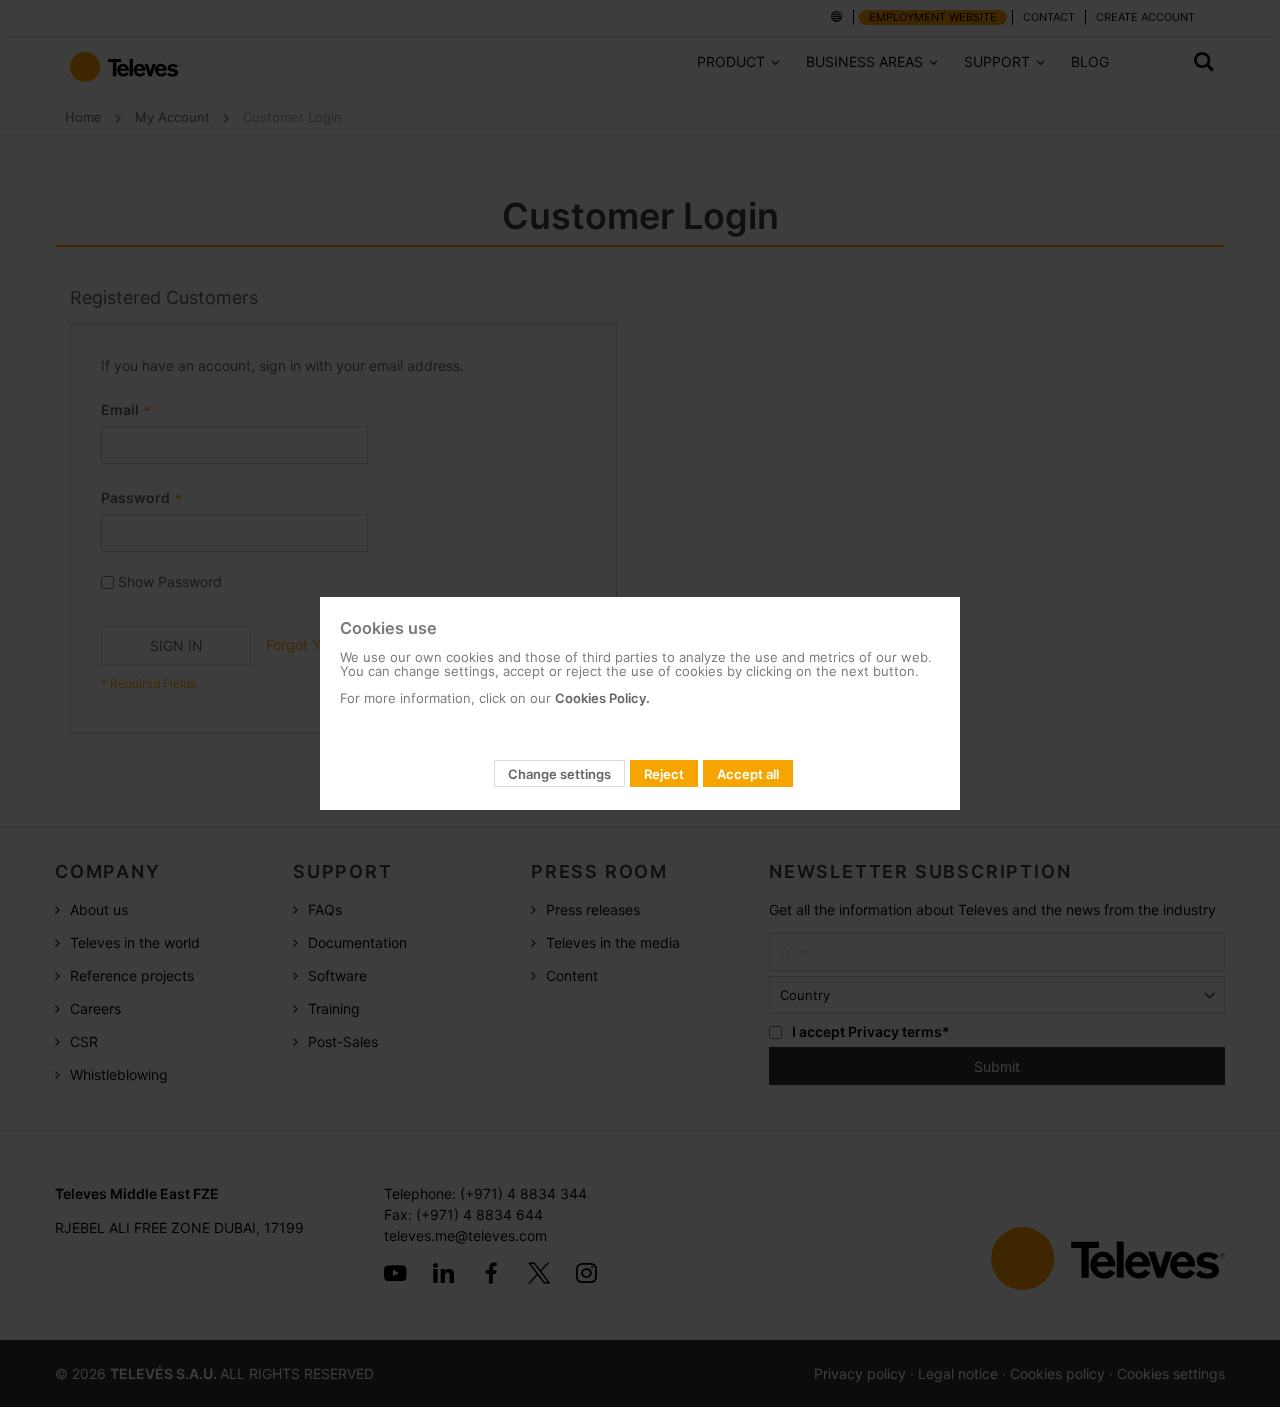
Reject (664, 774)
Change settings (559, 774)
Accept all (748, 774)
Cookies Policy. (602, 698)
